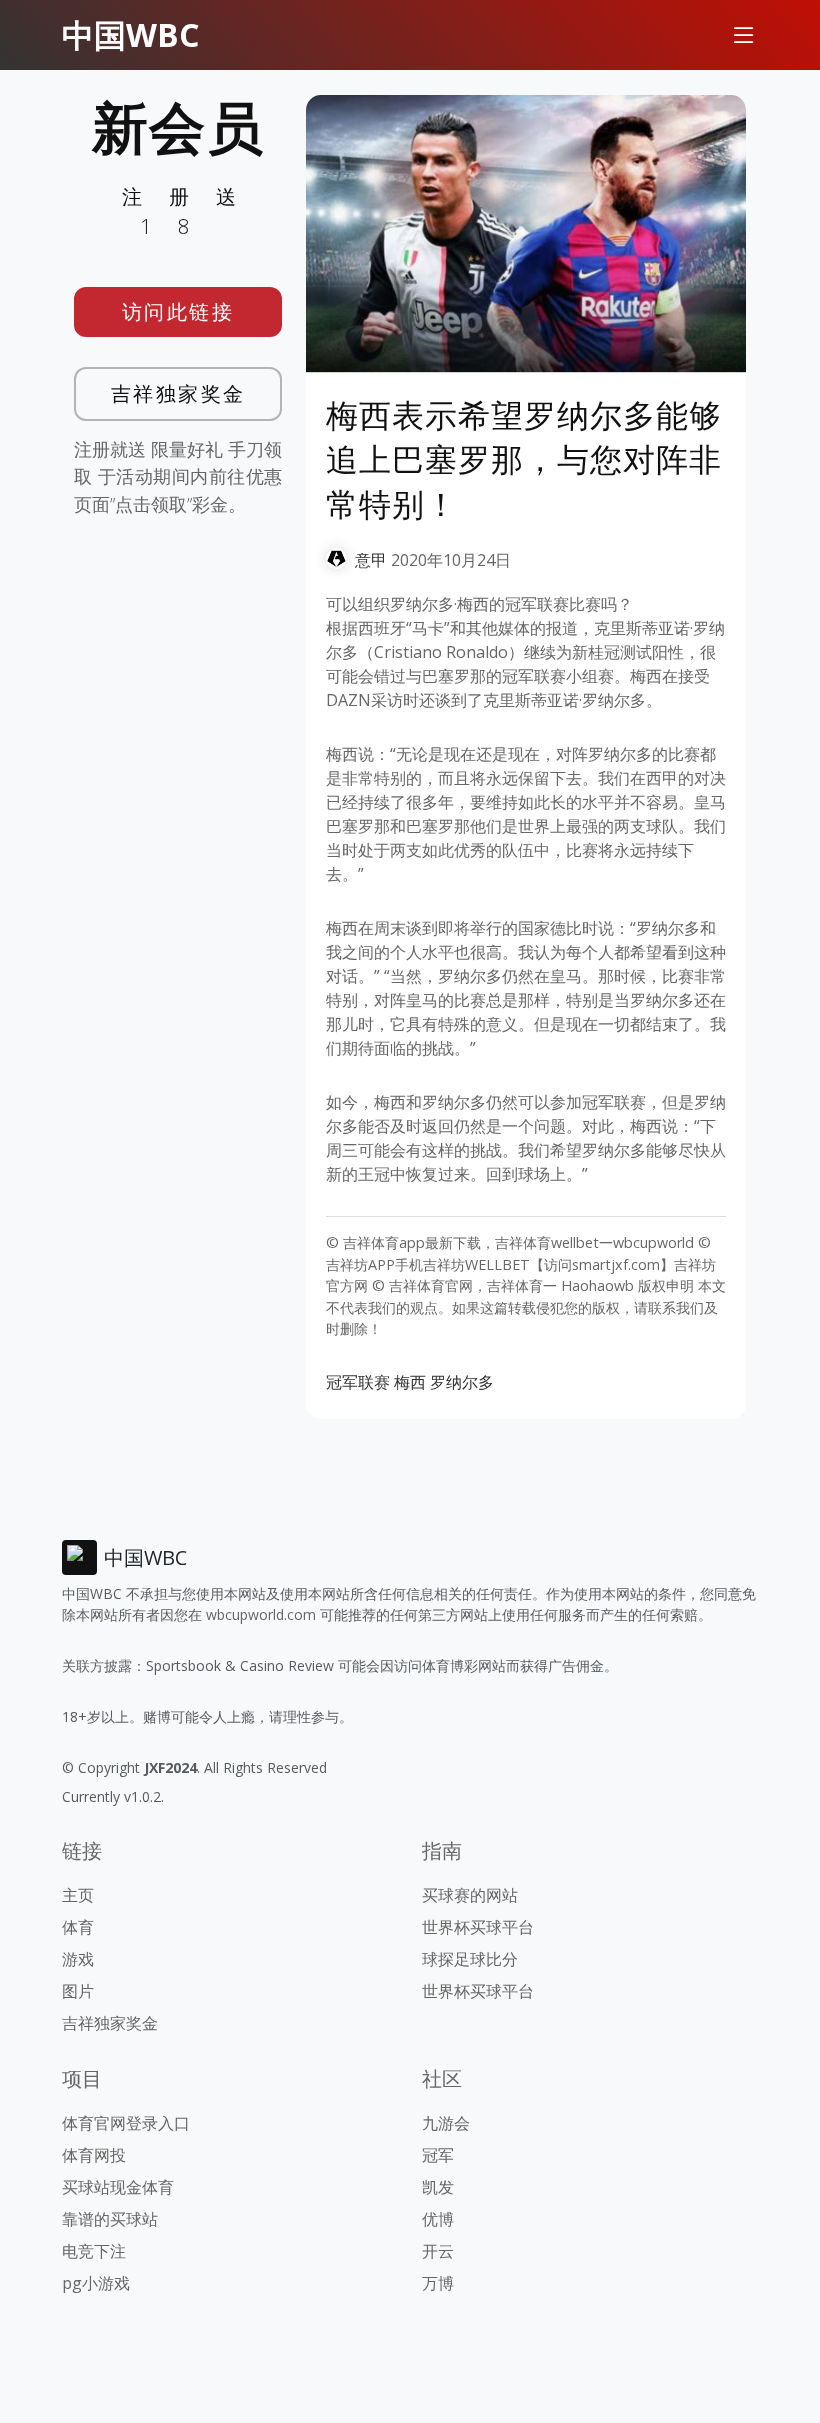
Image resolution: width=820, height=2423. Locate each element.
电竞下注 (94, 2251)
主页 (78, 1895)
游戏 (78, 1959)
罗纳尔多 (462, 1382)
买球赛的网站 (470, 1895)
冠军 (438, 2155)
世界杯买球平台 (478, 1927)
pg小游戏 (96, 2283)
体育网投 (94, 2155)
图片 (78, 1991)
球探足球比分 (470, 1959)
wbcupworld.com (261, 1614)
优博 (438, 2219)
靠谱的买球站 (110, 2219)
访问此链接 (178, 311)
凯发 (438, 2187)
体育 (78, 1927)
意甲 (371, 560)
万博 (438, 2283)
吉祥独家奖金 (178, 393)
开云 (438, 2251)
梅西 (410, 1382)
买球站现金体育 (118, 2187)
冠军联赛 (358, 1382)
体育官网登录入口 (126, 2123)
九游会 (446, 2123)
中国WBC (130, 34)
